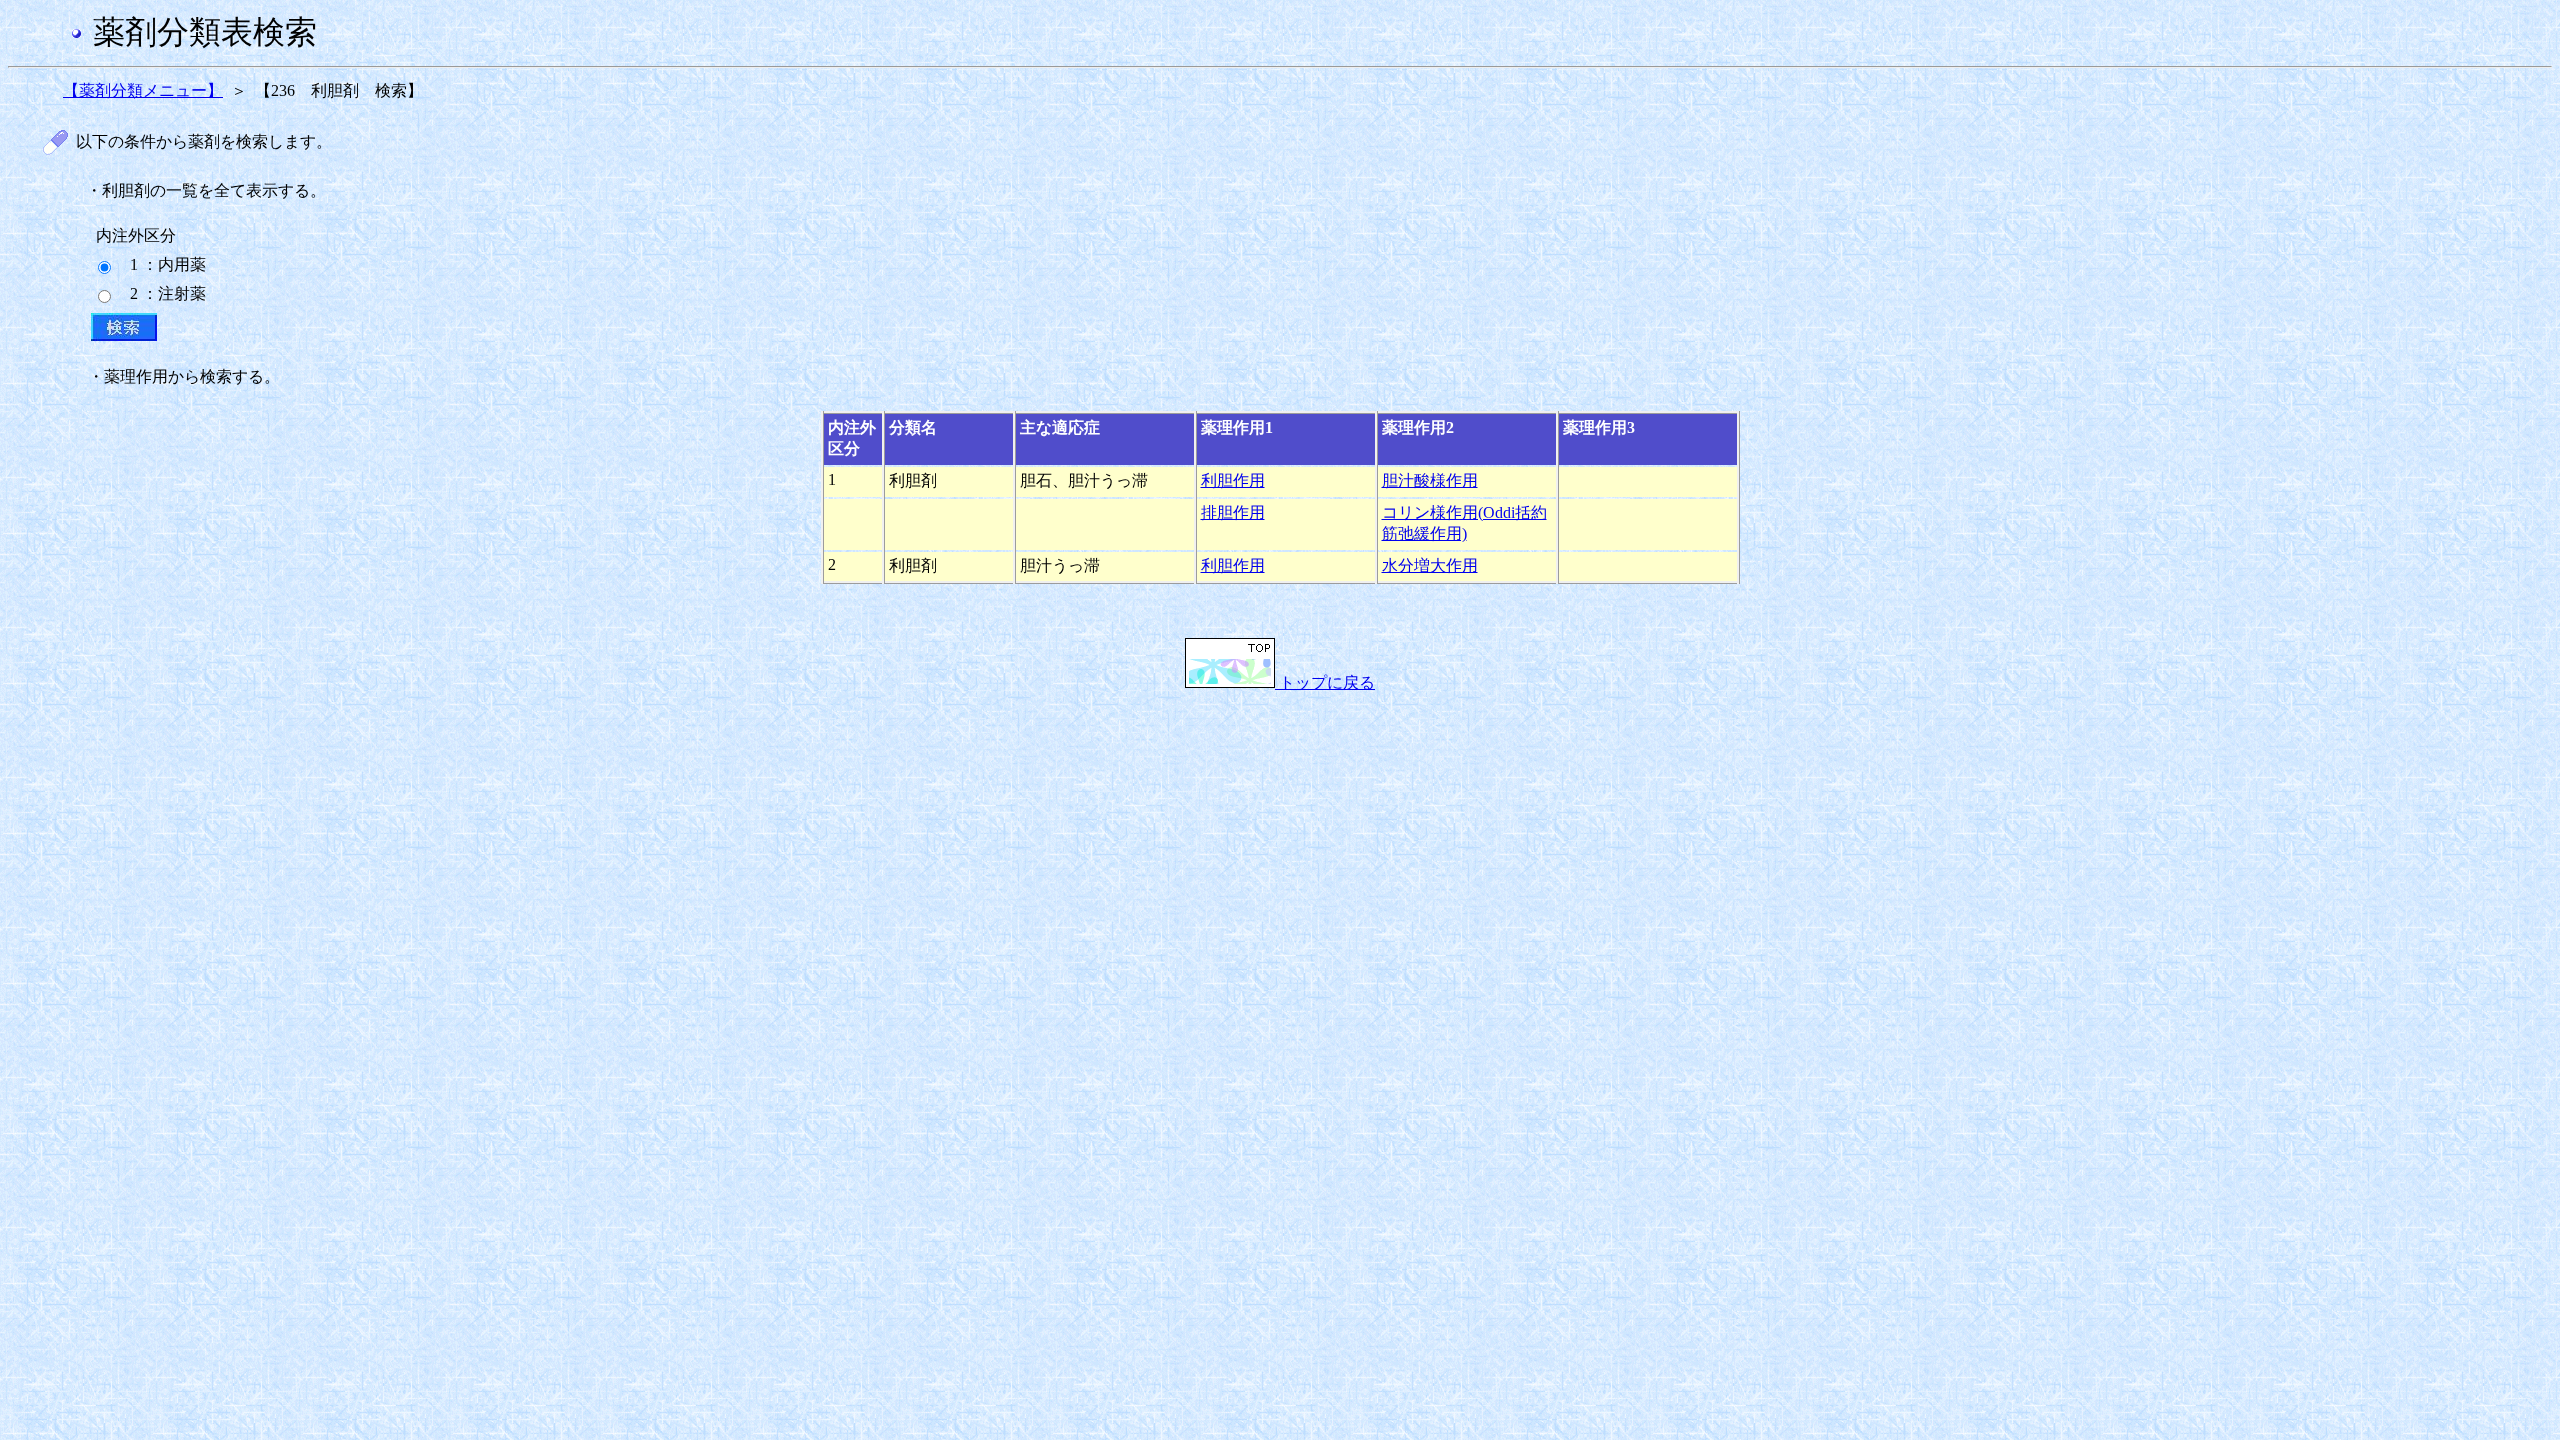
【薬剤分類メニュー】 (143, 90)
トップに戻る (1325, 682)
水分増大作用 (1430, 565)
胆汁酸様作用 (1430, 480)
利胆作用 (1233, 480)
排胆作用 (1233, 512)
